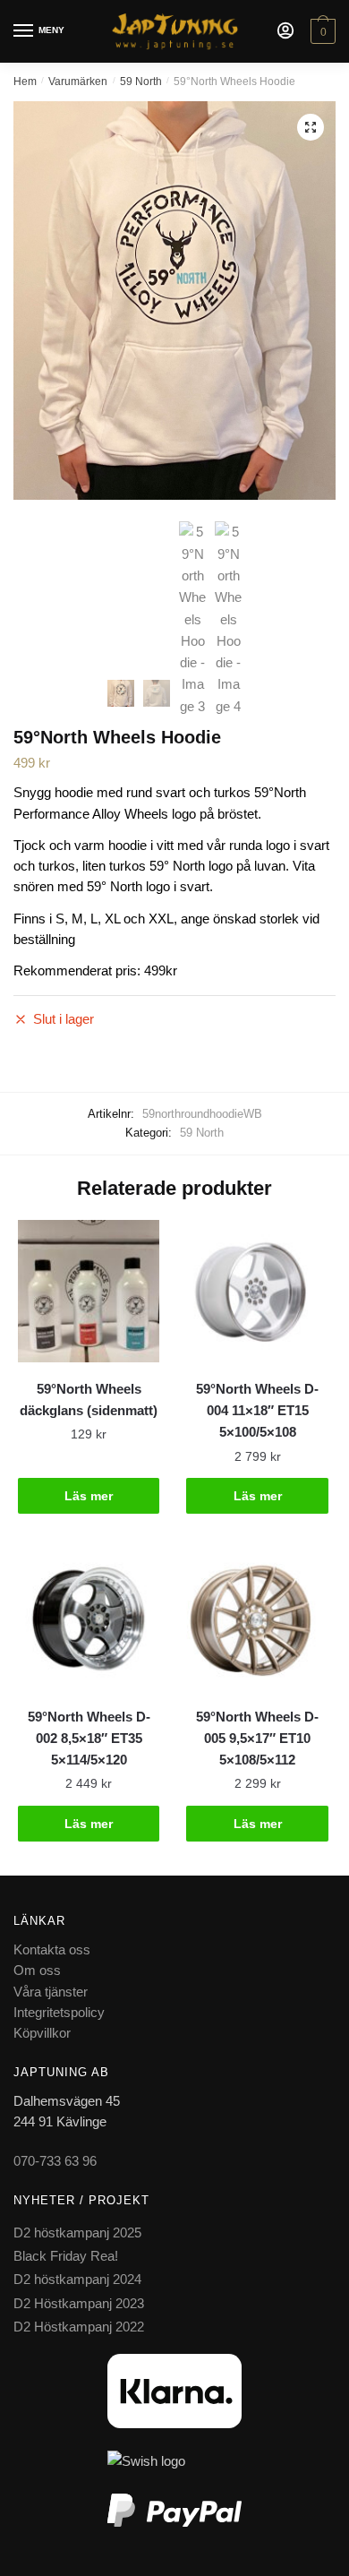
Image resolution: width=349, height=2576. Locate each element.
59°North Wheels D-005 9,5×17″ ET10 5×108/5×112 (257, 1739)
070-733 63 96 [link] (55, 2161)
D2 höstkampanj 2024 (77, 2279)
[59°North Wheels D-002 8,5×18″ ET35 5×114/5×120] (89, 1619)
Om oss (37, 1970)
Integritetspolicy (59, 2012)
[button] (311, 127)
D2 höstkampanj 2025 (77, 2233)
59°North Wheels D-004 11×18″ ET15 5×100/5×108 (257, 1411)
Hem (25, 82)
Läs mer (89, 1496)
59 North (141, 82)
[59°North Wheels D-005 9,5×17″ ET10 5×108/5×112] (257, 1619)
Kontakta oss (52, 1949)
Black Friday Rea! (66, 2256)
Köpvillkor (42, 2033)
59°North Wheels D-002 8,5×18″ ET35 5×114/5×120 (89, 1739)
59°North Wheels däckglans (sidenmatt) (89, 1400)
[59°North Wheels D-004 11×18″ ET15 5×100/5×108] (257, 1291)
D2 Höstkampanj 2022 (79, 2327)
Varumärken (78, 82)
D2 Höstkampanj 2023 (79, 2303)
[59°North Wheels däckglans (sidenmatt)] (89, 1291)
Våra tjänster (51, 1992)
